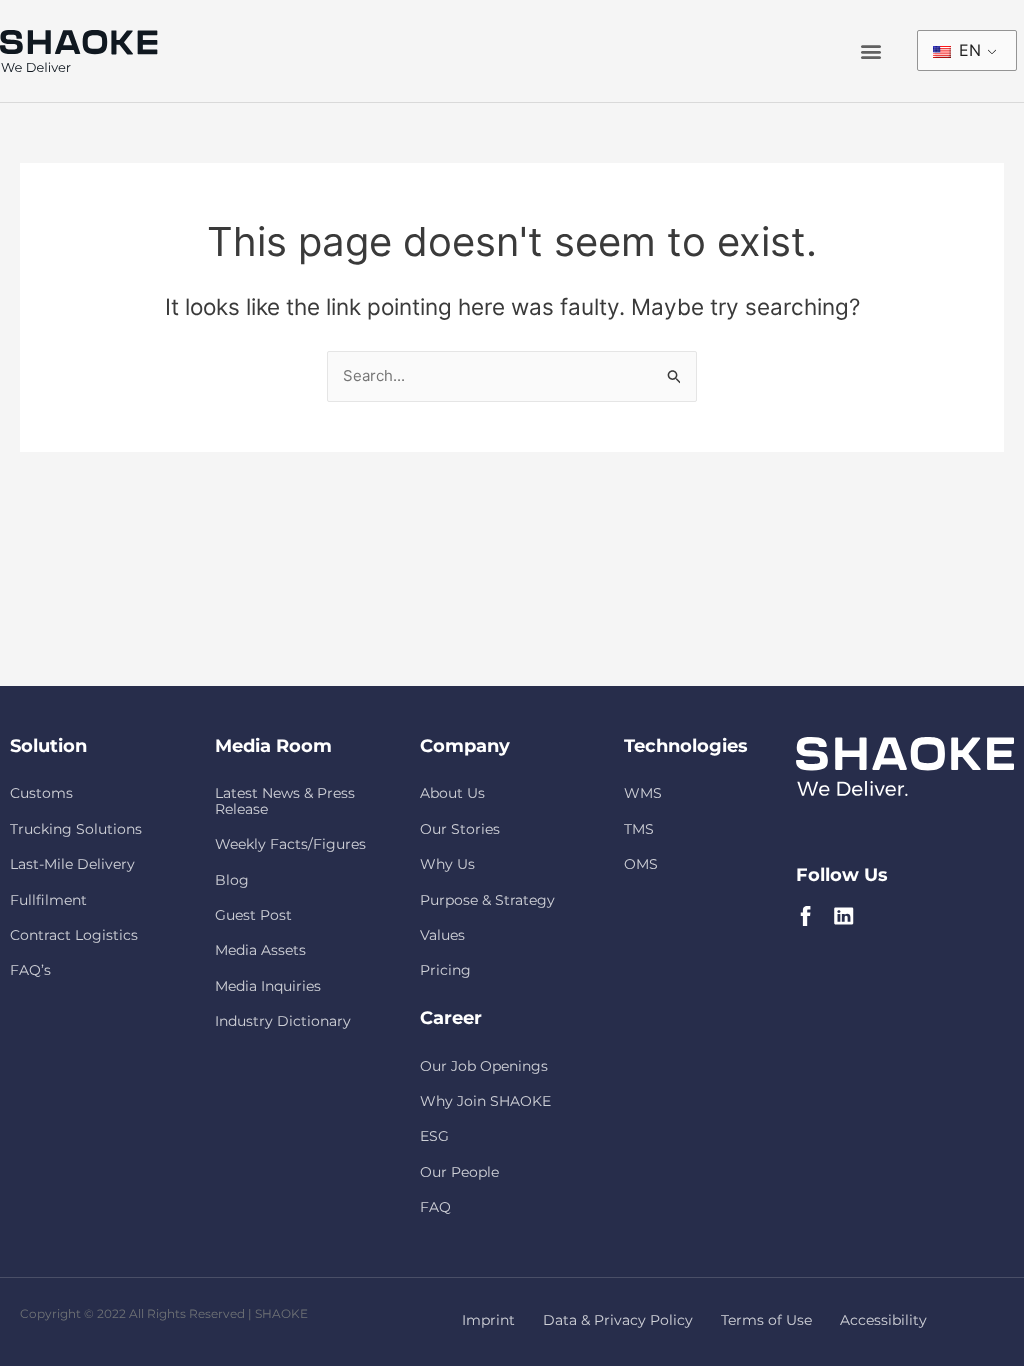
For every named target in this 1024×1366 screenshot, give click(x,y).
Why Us (447, 864)
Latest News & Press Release (285, 800)
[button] (870, 51)
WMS (643, 793)
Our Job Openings (484, 1066)
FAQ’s (30, 970)
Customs (41, 793)
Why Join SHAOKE (485, 1101)
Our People (459, 1172)
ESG (434, 1136)
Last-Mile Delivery (72, 864)
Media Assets (260, 950)
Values (442, 935)
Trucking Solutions (76, 829)
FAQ (435, 1207)
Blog (232, 880)
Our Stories (460, 829)
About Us (452, 793)
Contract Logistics (74, 935)
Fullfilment (48, 900)
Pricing (445, 970)
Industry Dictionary (283, 1021)
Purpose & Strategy (487, 900)
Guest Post (253, 915)
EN (967, 50)
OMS (641, 864)
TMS (639, 829)
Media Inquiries (268, 986)
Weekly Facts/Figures (290, 844)
